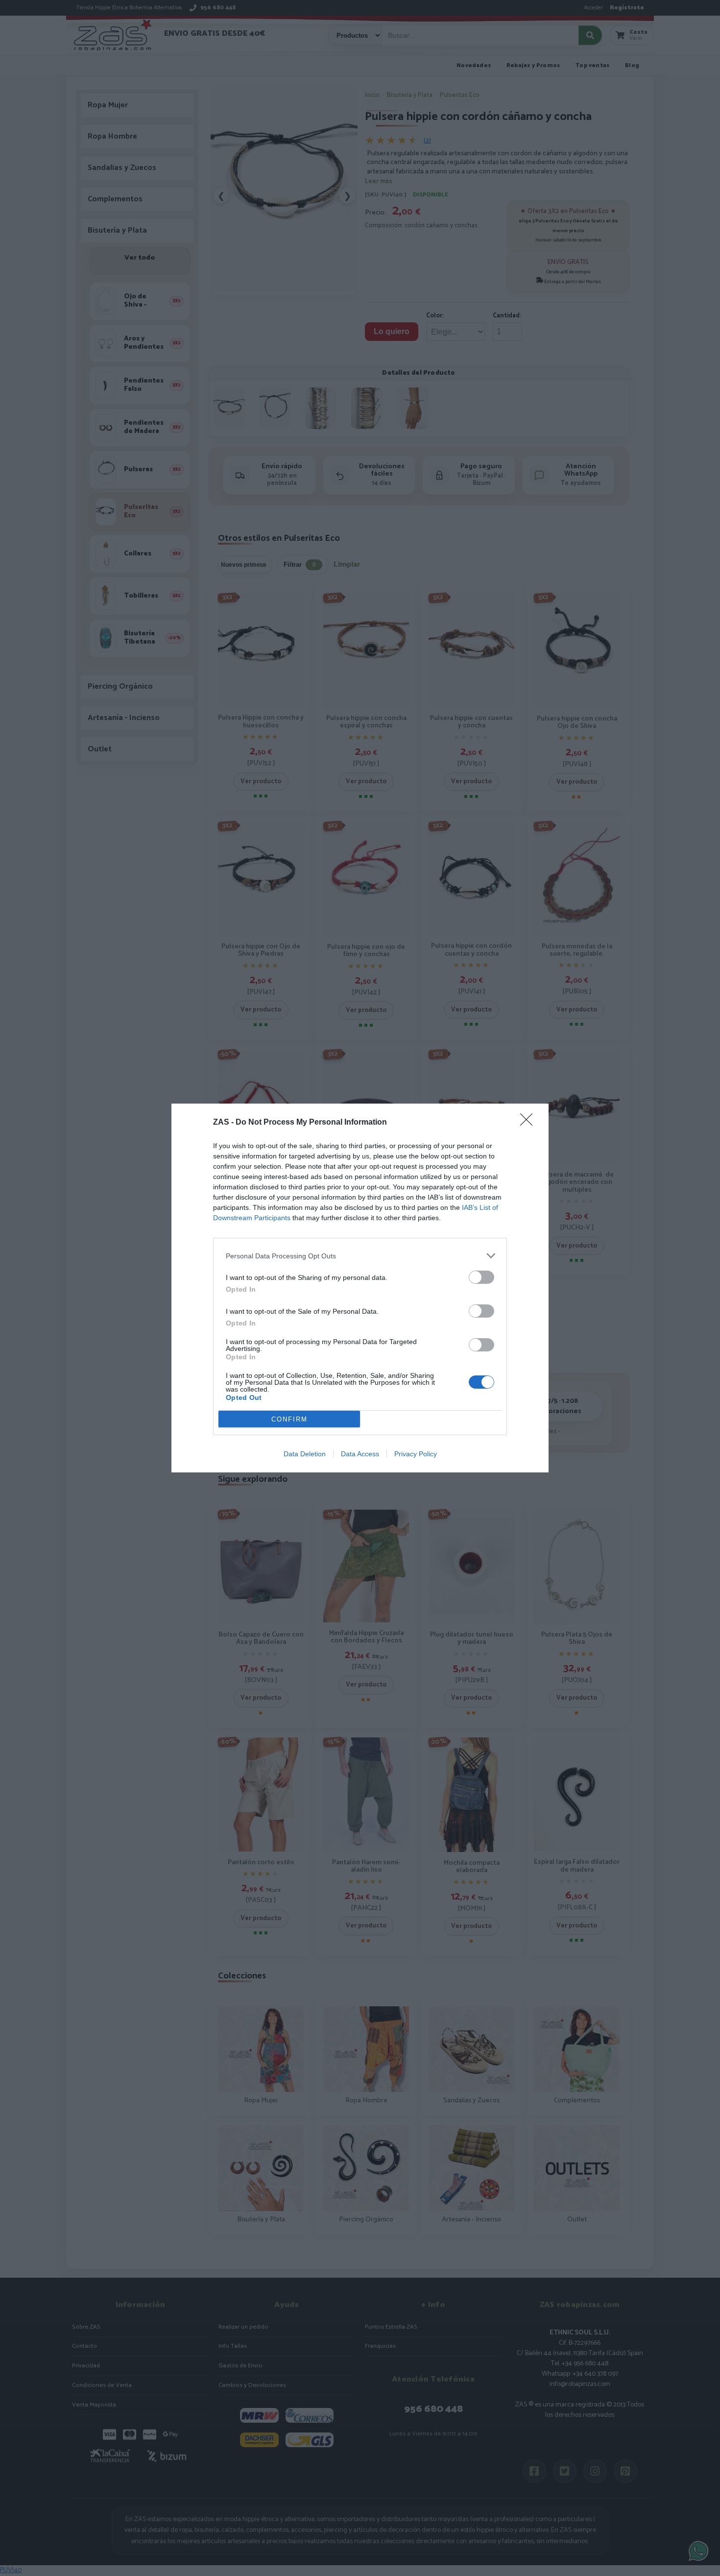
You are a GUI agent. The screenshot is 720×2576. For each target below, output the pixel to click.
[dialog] (360, 1288)
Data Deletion (305, 1454)
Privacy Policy (416, 1454)
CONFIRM (289, 1419)
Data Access (360, 1454)
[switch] (481, 1277)
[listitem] (360, 1256)
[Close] (529, 1123)
